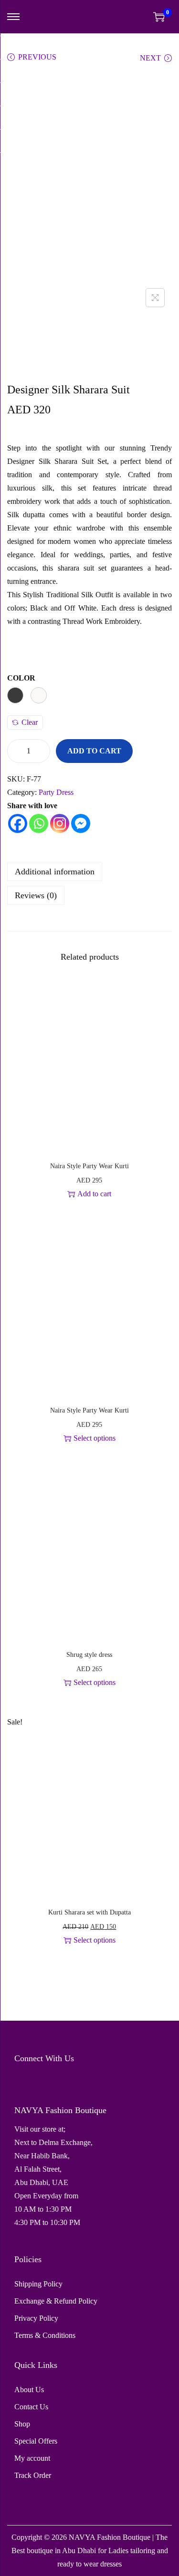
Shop (22, 2424)
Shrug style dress (89, 1655)
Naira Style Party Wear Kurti (89, 1166)
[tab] (89, 872)
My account (32, 2458)
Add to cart (94, 751)
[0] (159, 17)
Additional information (55, 872)
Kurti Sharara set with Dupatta (89, 1912)
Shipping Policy (38, 2284)
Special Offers (36, 2441)
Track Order (33, 2475)
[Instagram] (60, 823)
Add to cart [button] (94, 1194)
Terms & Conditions (45, 2335)
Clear (30, 722)
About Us (29, 2390)
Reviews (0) (36, 895)
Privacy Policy (36, 2318)
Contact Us (31, 2407)
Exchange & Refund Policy (56, 2301)
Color (21, 678)
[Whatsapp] (39, 823)
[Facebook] (18, 823)
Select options (95, 1438)
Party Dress (56, 792)
